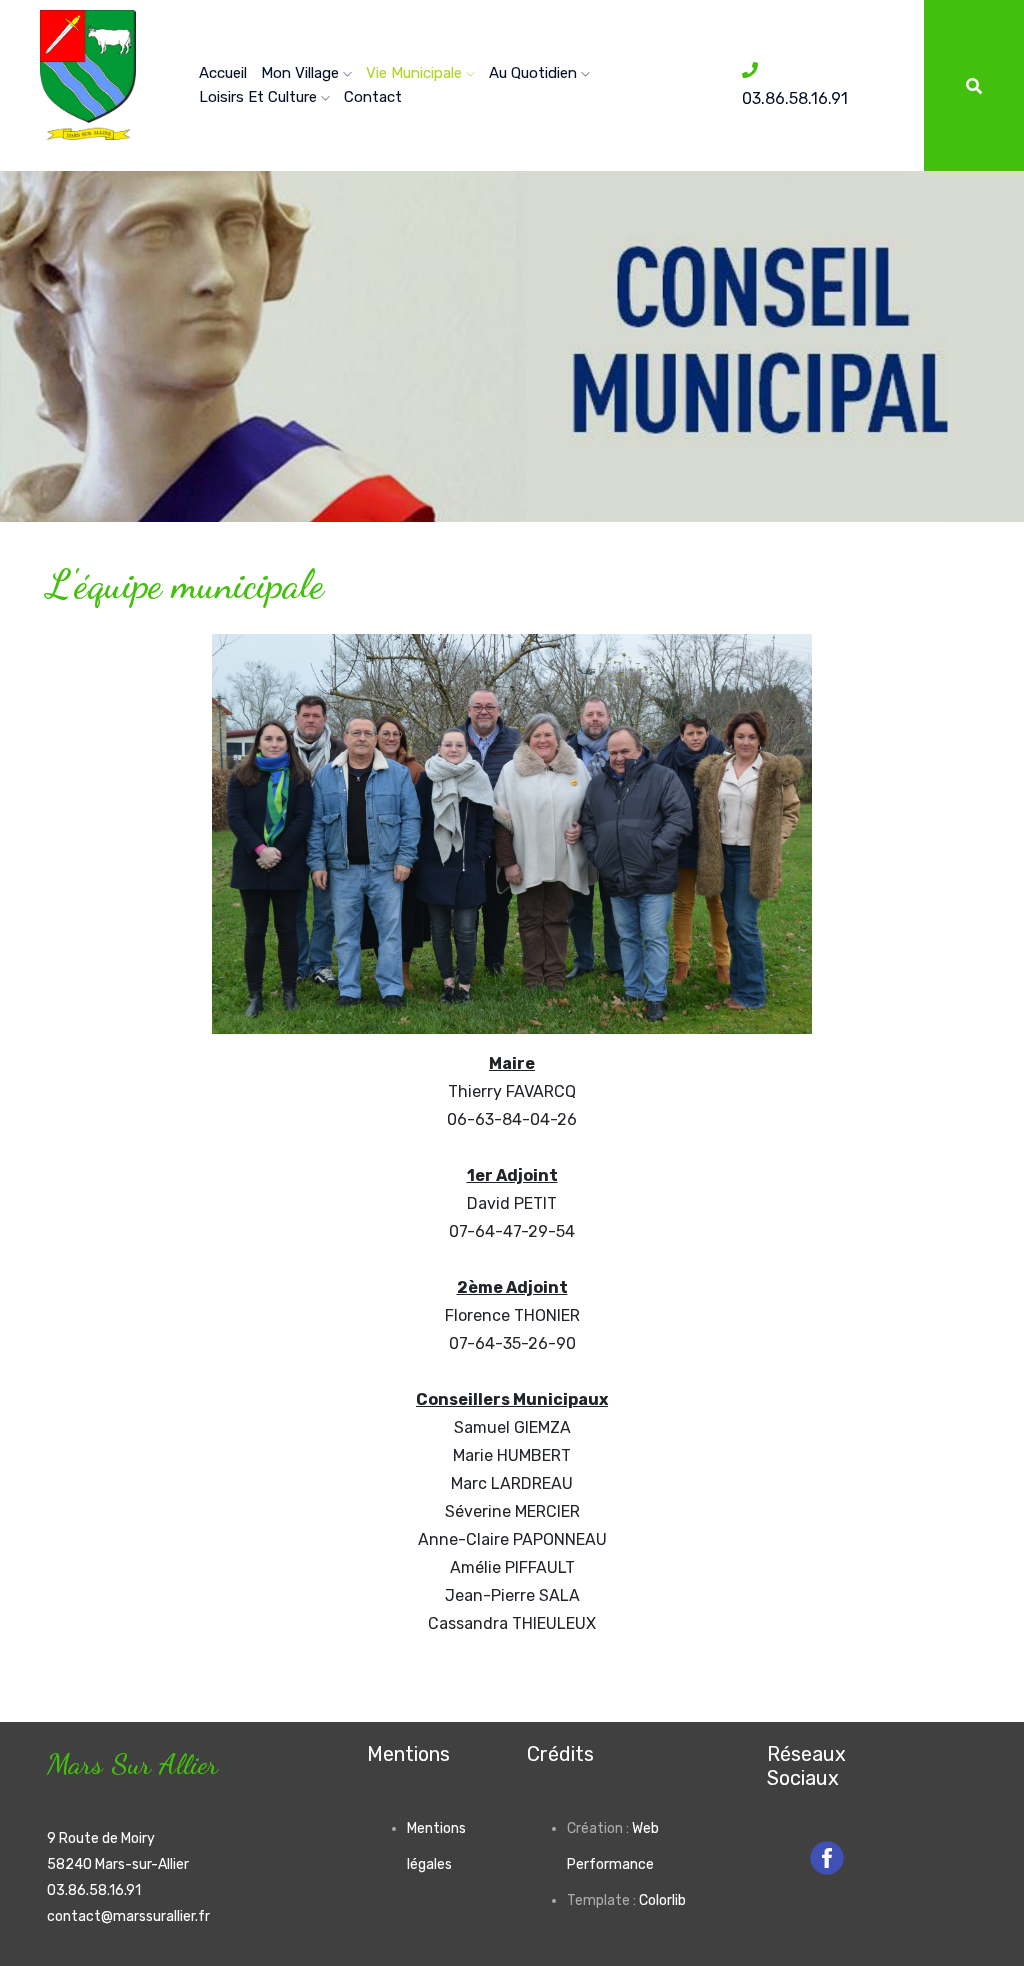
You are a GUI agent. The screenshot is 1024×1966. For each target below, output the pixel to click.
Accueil (223, 73)
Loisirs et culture (260, 97)
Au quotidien (535, 73)
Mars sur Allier (132, 1763)
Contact (373, 97)
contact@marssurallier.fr (128, 1916)
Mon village (302, 73)
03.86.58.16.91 (94, 1890)
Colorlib (662, 1900)
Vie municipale (416, 73)
